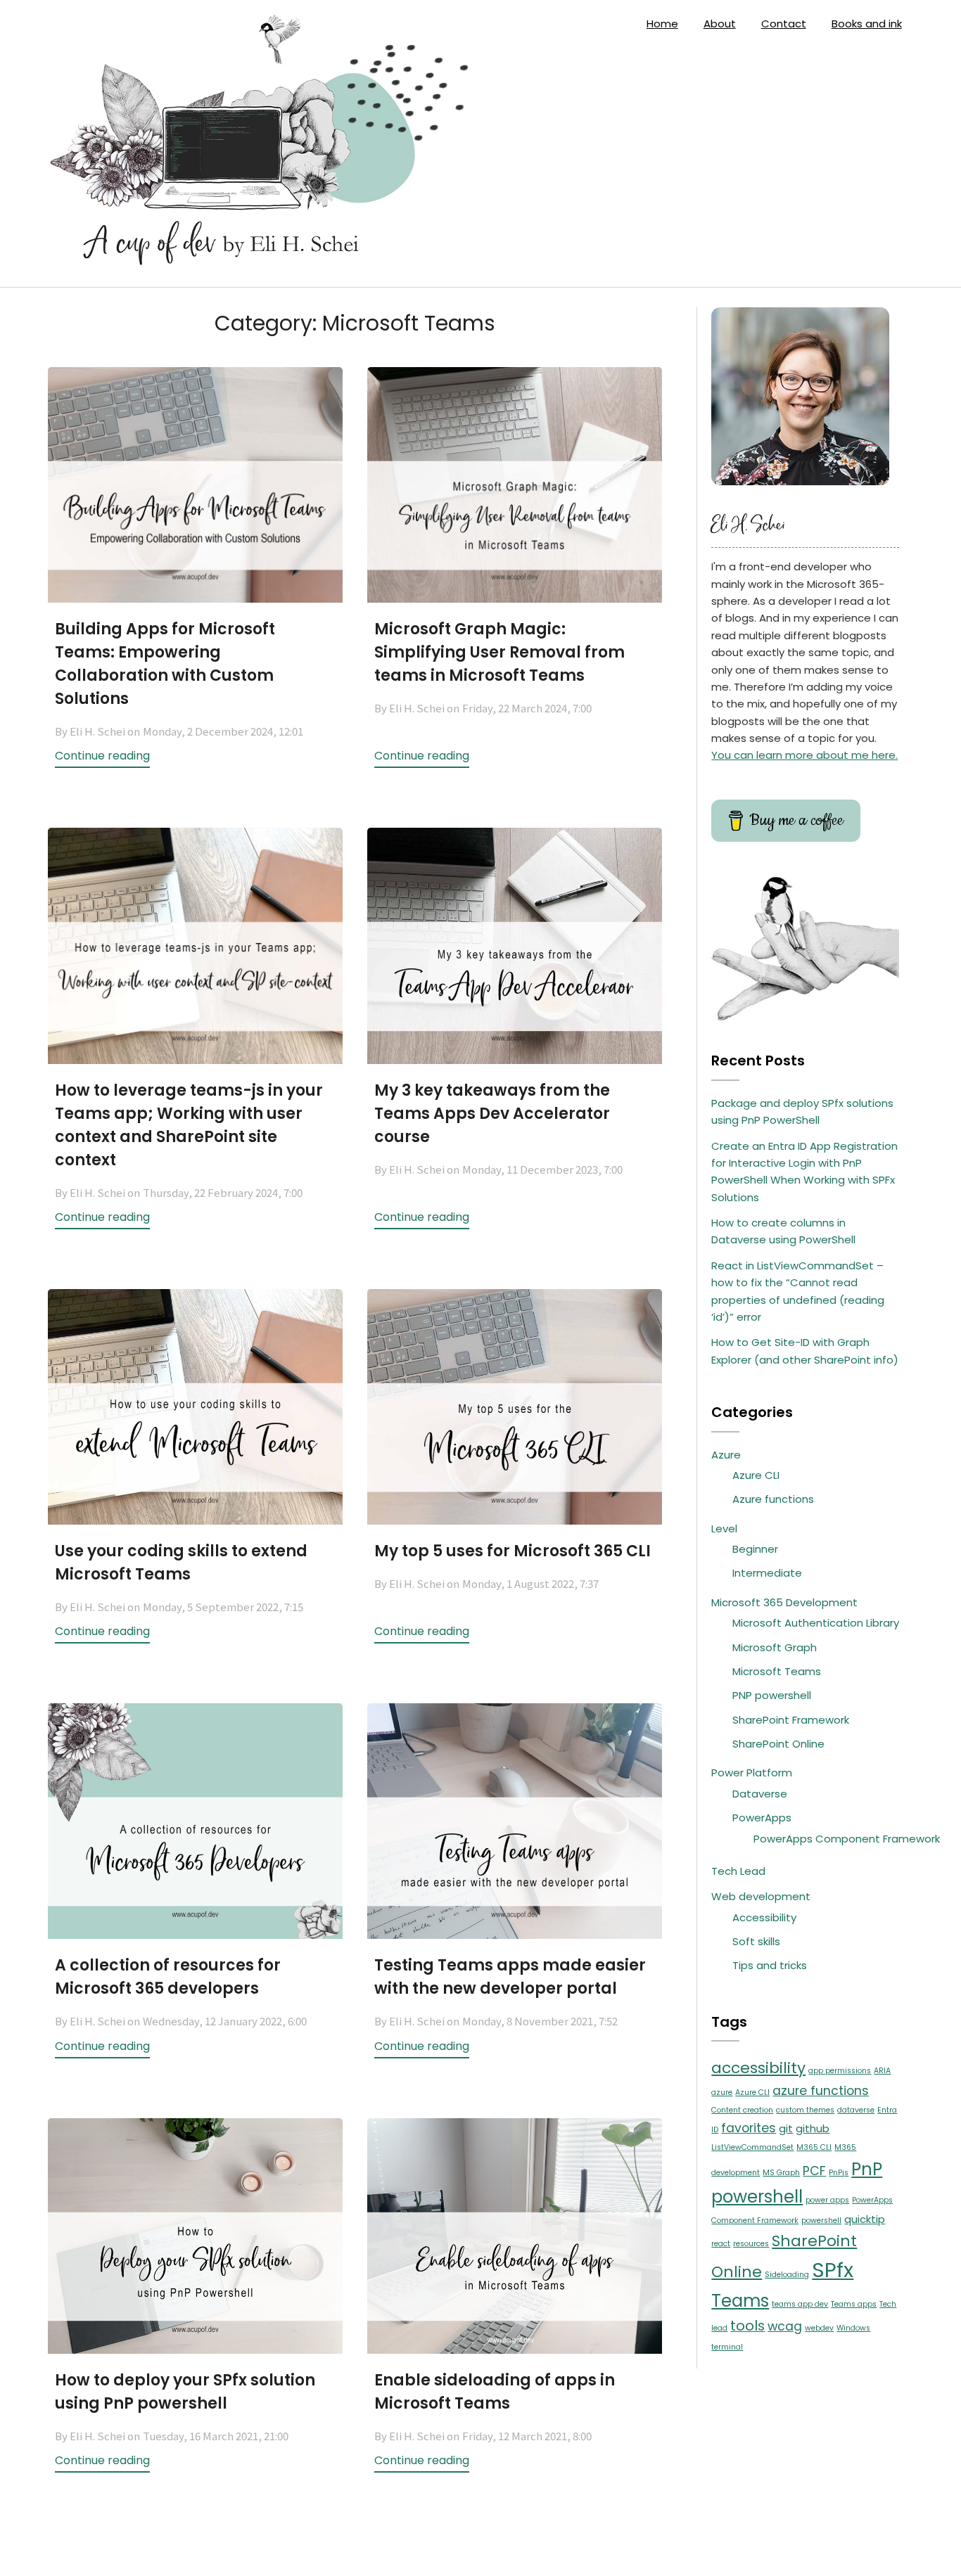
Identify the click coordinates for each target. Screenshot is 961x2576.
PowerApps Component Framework (847, 1839)
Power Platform (752, 1773)
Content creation (742, 2110)
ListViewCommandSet (752, 2147)
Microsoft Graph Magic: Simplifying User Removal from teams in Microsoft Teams (499, 652)
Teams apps (854, 2304)
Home (662, 24)
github (813, 2128)
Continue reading (102, 756)
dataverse (856, 2110)
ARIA (882, 2071)
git (786, 2128)
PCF (814, 2171)
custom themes (805, 2110)
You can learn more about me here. (804, 755)
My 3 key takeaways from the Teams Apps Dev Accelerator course (492, 1114)
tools (747, 2326)
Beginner (755, 1549)
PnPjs (839, 2173)
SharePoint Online (778, 1744)
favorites (749, 2128)
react (721, 2244)
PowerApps (762, 1818)
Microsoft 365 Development (784, 1602)
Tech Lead (738, 1871)
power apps (827, 2200)
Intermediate (767, 1573)
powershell (821, 2221)
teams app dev (800, 2304)
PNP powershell (772, 1695)
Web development (761, 1896)
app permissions (840, 2071)
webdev (819, 2328)
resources (751, 2244)
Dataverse (760, 1794)
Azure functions (773, 1499)
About (720, 24)
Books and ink (867, 24)
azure (722, 2093)
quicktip (865, 2219)
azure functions (821, 2091)
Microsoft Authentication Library (816, 1623)
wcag (785, 2326)
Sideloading (787, 2275)
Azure (726, 1455)
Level (724, 1529)
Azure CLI (756, 1475)
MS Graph (781, 2173)
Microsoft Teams (777, 1671)
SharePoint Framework (791, 1720)
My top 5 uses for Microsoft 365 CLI (513, 1551)
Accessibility (764, 1917)
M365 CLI (814, 2147)
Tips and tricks (770, 1965)
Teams (740, 2301)
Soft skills (756, 1941)
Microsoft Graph (775, 1647)
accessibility (758, 2068)
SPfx (833, 2270)
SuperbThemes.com (588, 2554)
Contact (784, 24)
